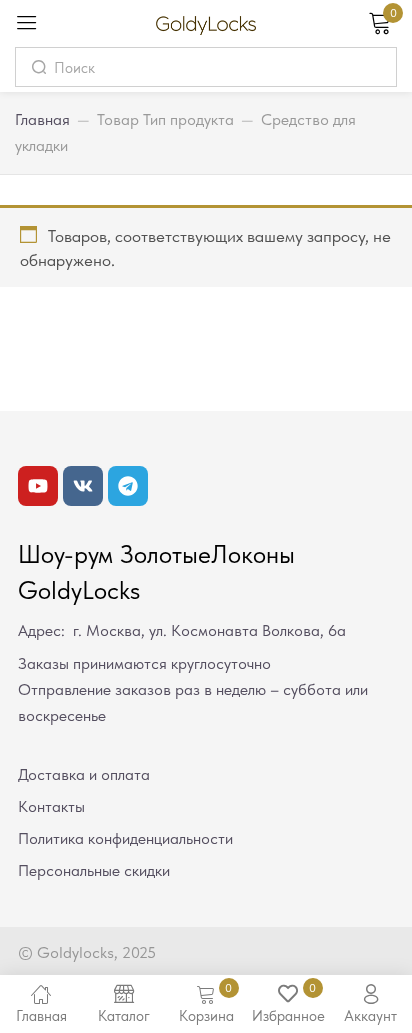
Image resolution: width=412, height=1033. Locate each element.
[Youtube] (38, 486)
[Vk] (83, 486)
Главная (42, 119)
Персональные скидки (94, 870)
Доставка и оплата (84, 774)
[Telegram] (128, 486)
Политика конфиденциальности (125, 838)
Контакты (51, 806)
